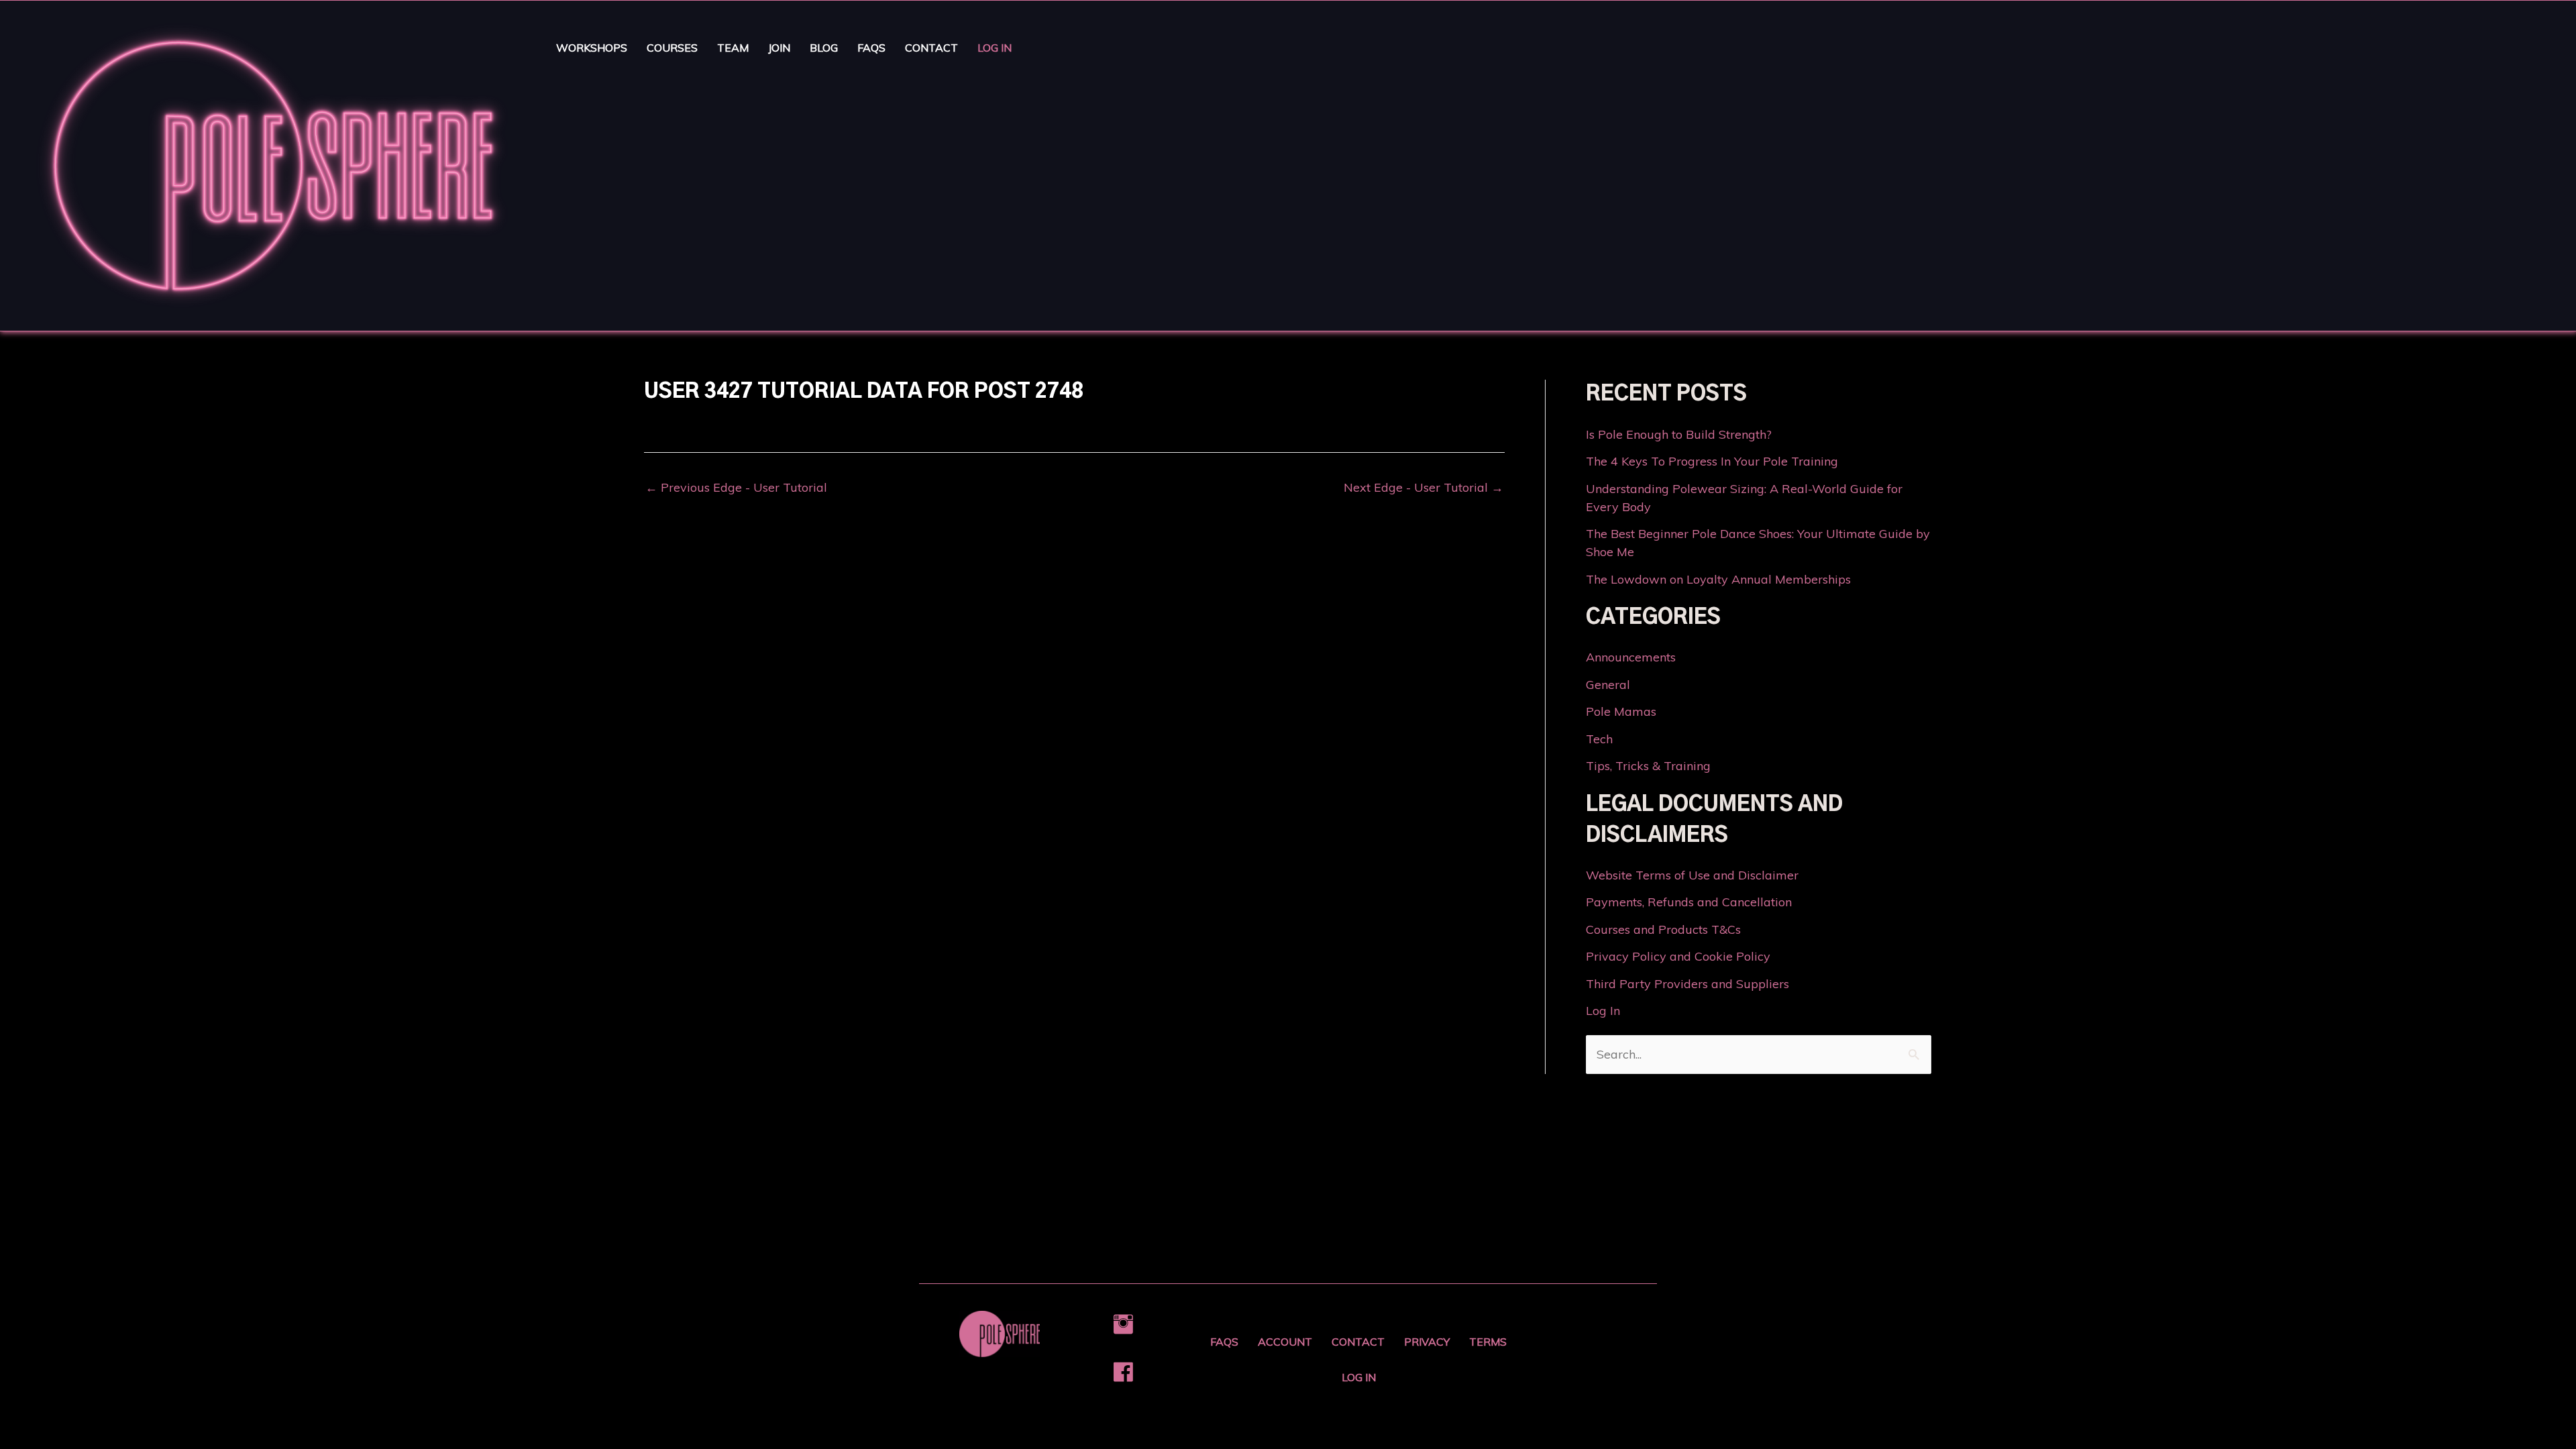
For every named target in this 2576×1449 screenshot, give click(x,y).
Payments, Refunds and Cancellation (1689, 902)
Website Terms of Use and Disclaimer (1692, 875)
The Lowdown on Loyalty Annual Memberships (1718, 579)
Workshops (592, 48)
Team (733, 48)
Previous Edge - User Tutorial (736, 488)
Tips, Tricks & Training (1648, 766)
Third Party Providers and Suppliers (1687, 984)
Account (1285, 1342)
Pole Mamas (1621, 711)
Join (779, 48)
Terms (1488, 1342)
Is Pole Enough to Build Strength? (1679, 434)
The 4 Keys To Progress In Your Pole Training (1712, 461)
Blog (824, 48)
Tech (1599, 739)
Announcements (1631, 657)
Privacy (1427, 1342)
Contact (931, 48)
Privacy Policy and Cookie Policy (1678, 956)
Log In (995, 48)
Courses (672, 48)
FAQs (871, 48)
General (1608, 685)
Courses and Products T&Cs (1663, 929)
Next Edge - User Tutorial (1424, 488)
